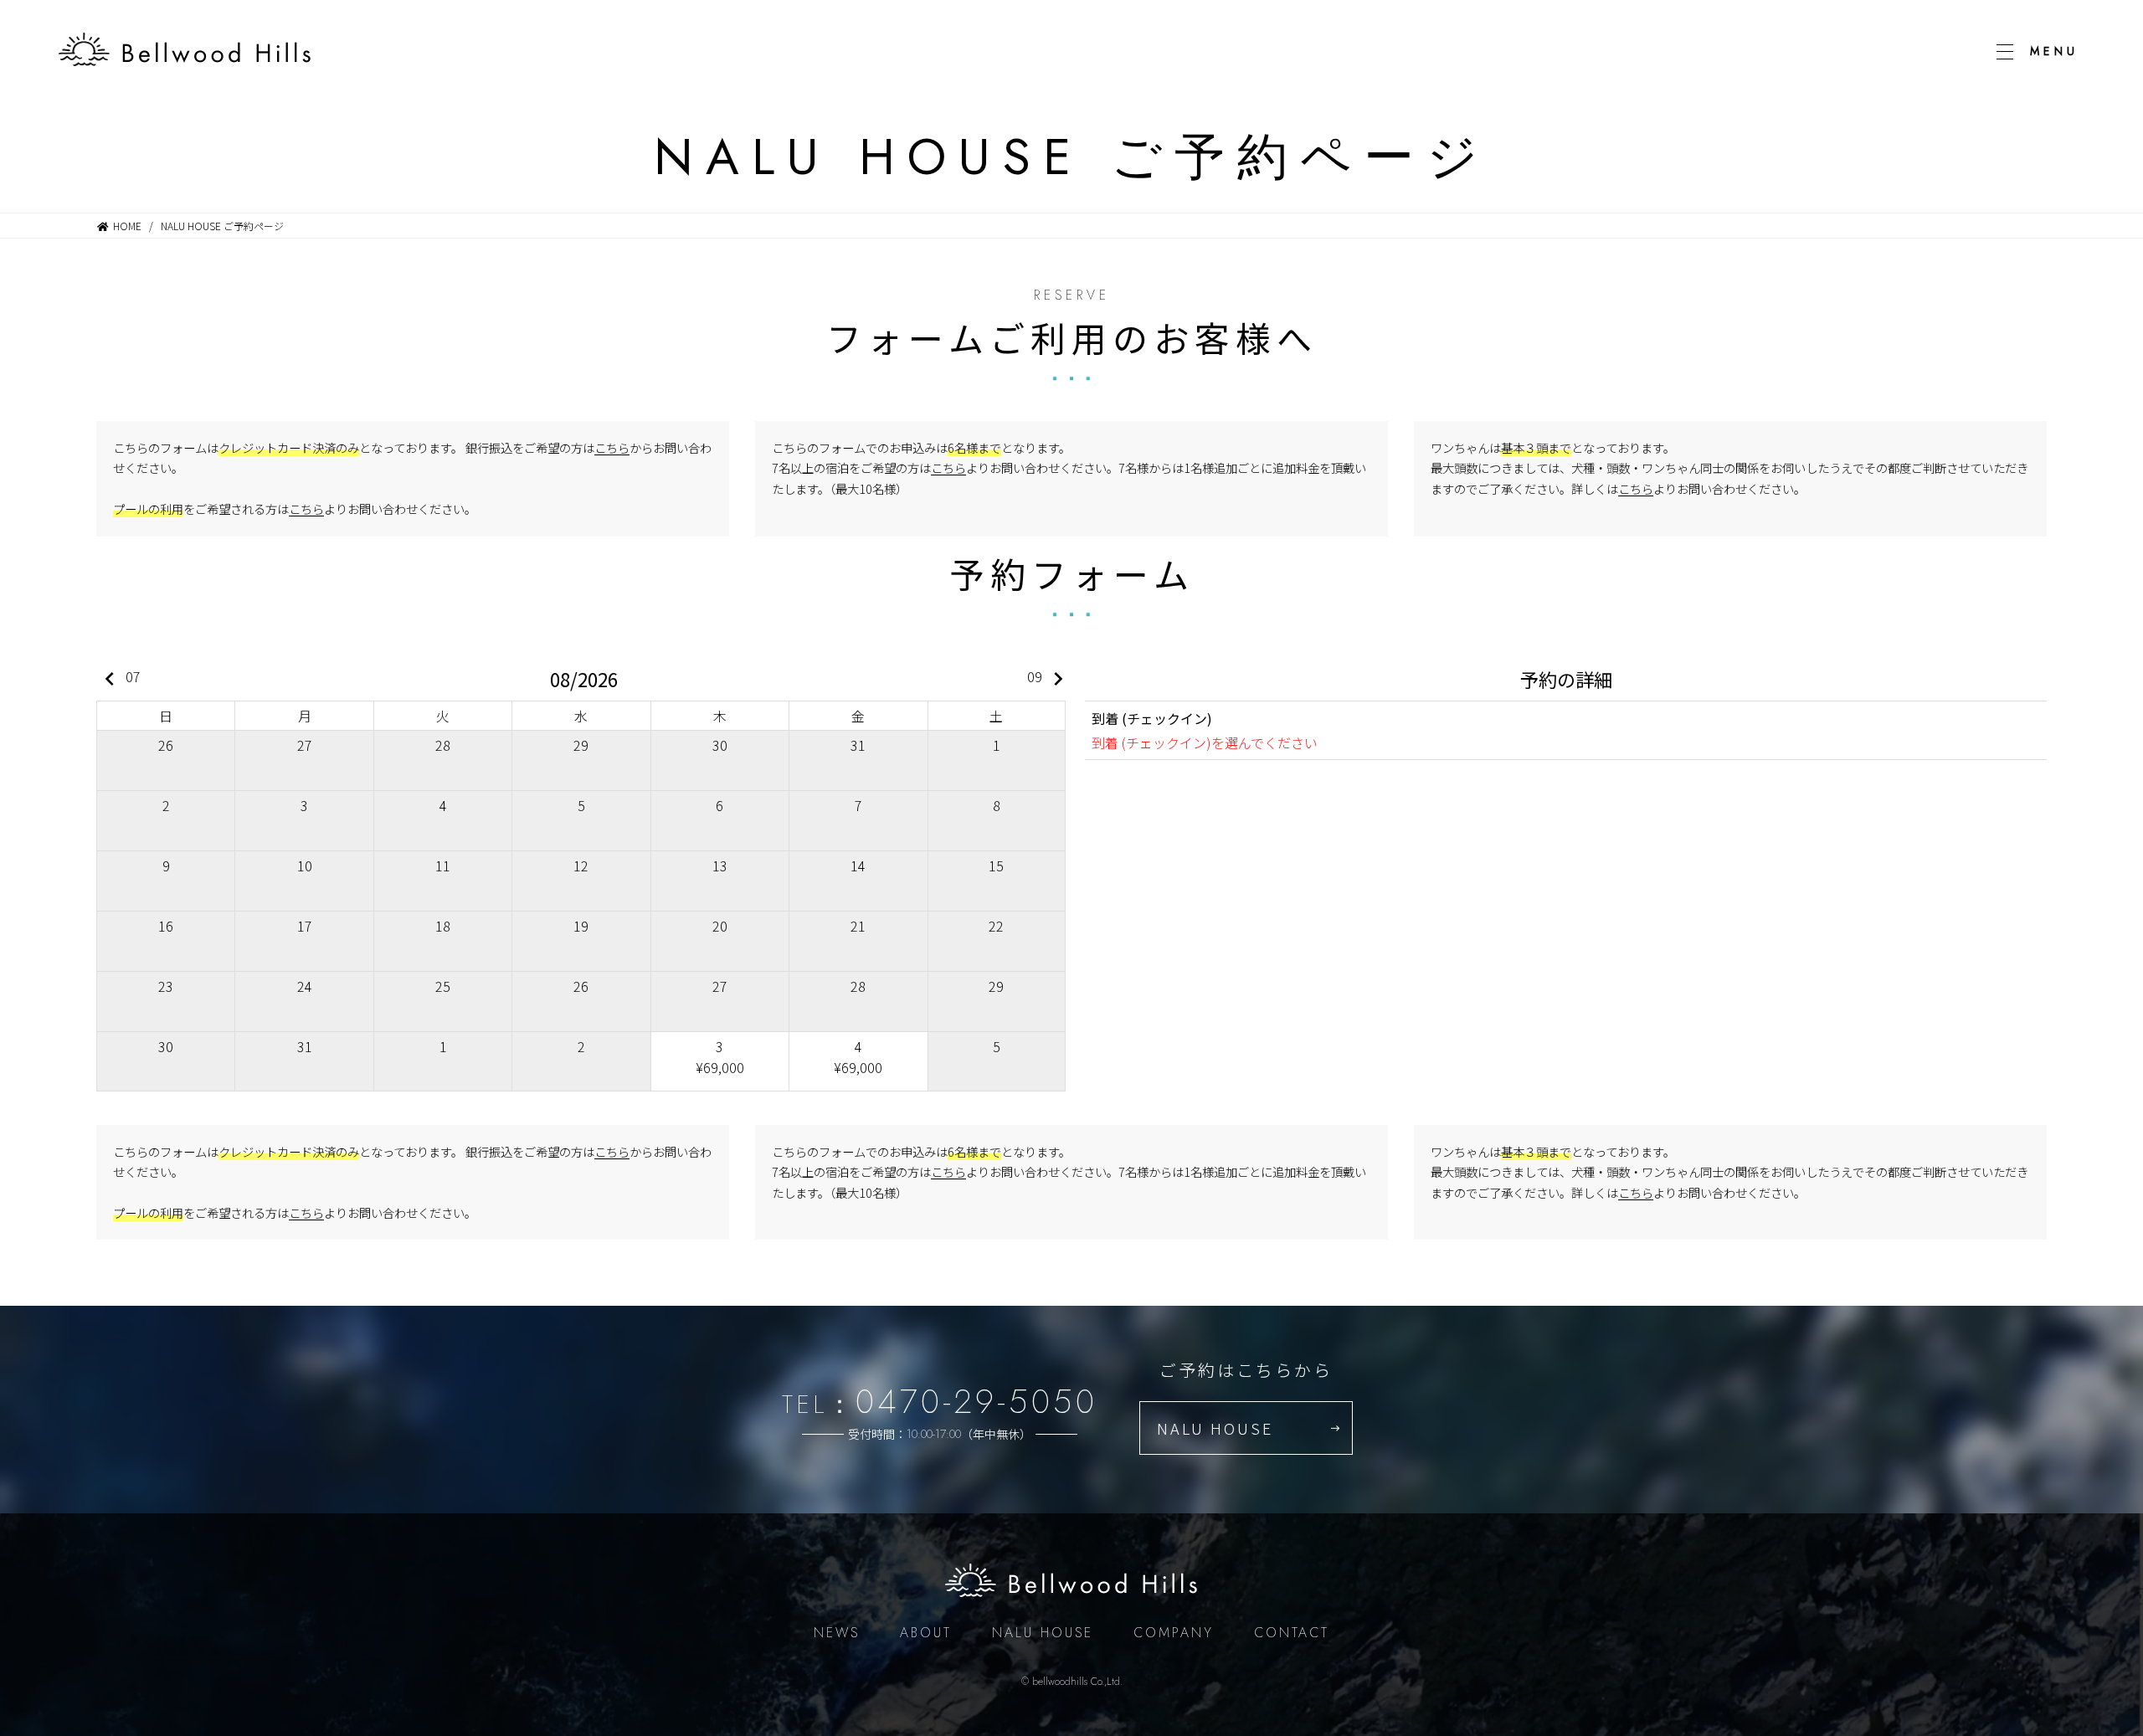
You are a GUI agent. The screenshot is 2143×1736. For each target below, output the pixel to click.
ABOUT (926, 1633)
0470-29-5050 (976, 1401)
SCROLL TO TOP (2071, 1160)
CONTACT (1292, 1633)
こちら (612, 447)
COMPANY (1174, 1633)
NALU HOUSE (1215, 1428)
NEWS (837, 1633)
